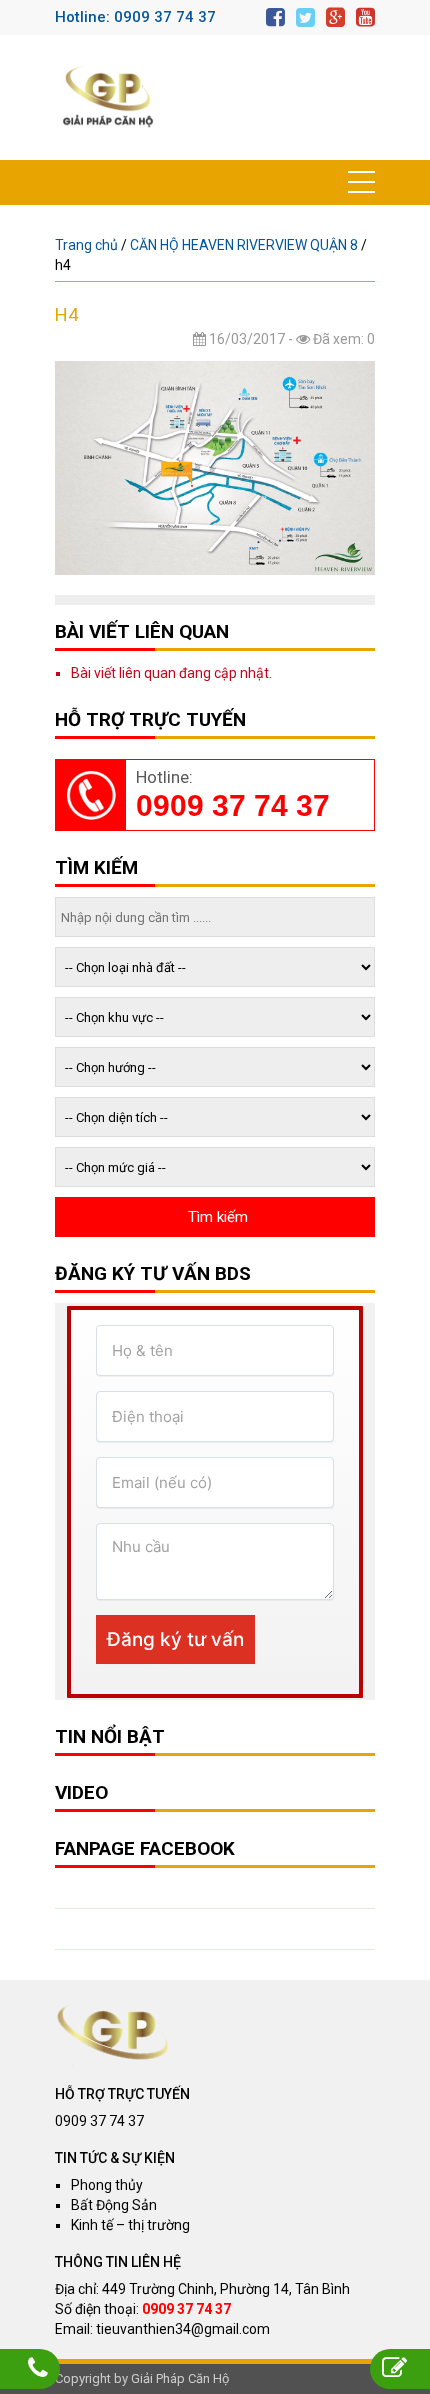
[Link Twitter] (305, 17)
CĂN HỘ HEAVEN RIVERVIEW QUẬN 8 (244, 245)
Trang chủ (86, 245)
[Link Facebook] (275, 17)
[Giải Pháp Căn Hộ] (108, 97)
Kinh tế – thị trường (130, 2225)
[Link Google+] (335, 17)
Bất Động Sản (114, 2205)
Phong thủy (107, 2185)
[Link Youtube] (365, 17)
